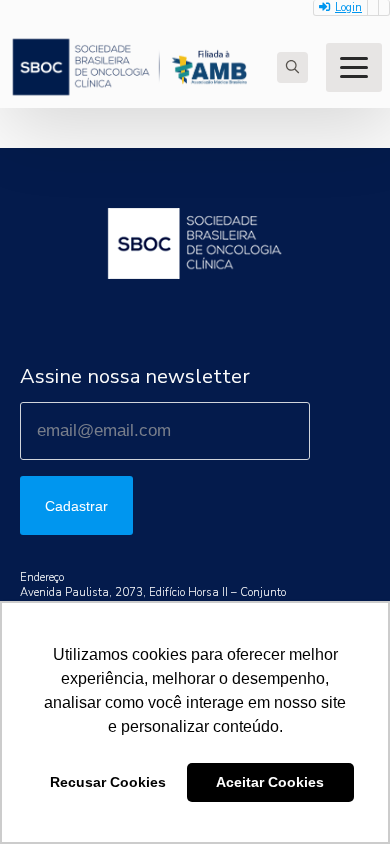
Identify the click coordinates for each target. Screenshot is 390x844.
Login (348, 7)
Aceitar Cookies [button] (270, 782)
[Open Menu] (354, 67)
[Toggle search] (292, 67)
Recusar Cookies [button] (108, 782)
